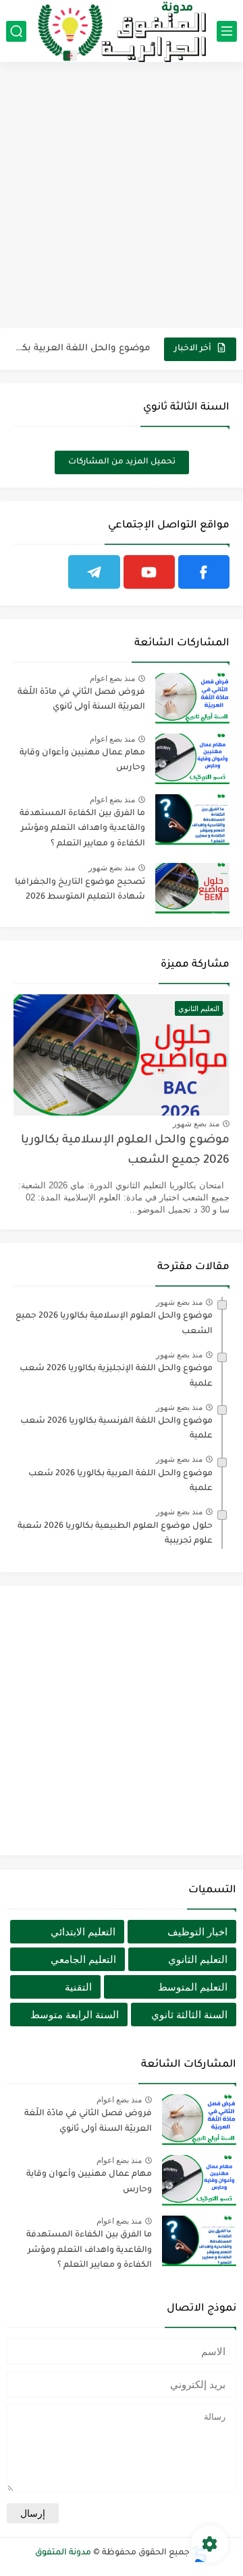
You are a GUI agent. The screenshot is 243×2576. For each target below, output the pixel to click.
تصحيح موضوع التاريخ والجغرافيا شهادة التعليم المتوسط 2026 (80, 890)
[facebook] (204, 572)
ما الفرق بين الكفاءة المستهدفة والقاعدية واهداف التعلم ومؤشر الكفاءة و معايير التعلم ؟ (82, 829)
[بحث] (16, 31)
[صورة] (192, 698)
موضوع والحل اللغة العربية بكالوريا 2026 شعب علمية (83, 349)
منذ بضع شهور (112, 868)
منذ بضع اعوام (112, 678)
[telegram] (94, 572)
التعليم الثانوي (198, 1959)
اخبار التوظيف (197, 1932)
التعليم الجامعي (83, 1959)
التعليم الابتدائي (83, 1932)
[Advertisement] (122, 197)
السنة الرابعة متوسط (75, 2015)
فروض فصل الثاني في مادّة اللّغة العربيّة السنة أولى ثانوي (81, 700)
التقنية (78, 1987)
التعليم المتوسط (193, 1987)
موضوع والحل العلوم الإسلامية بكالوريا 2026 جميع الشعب (125, 1151)
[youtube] (149, 572)
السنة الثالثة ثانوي (189, 2015)
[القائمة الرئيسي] (227, 31)
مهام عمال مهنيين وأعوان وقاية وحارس (82, 761)
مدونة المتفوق (63, 2553)
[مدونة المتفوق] (122, 31)
